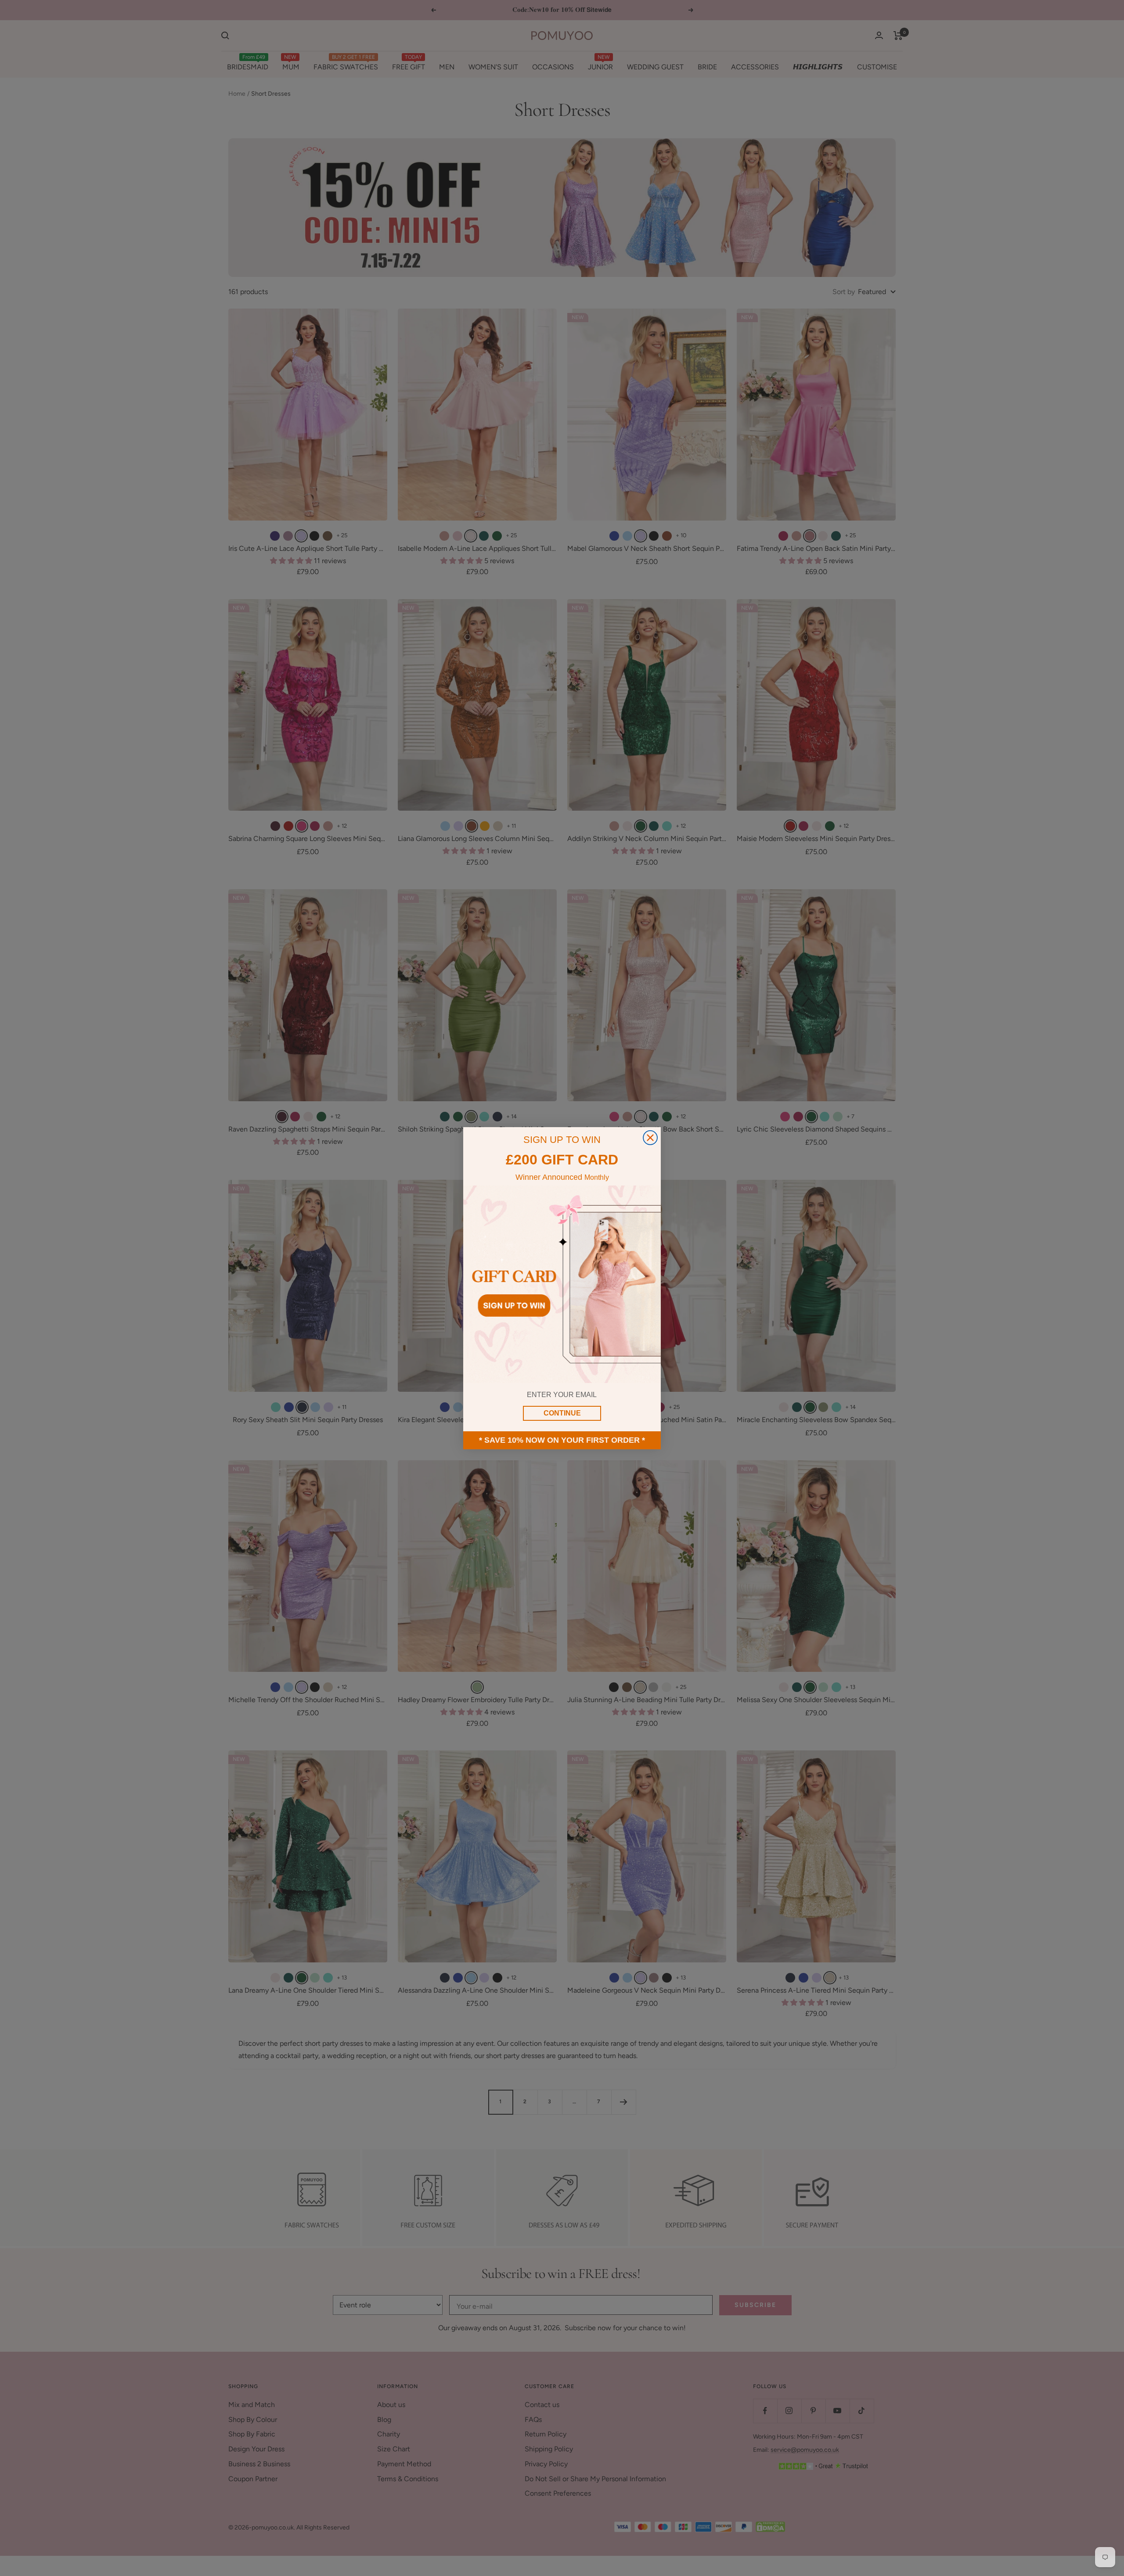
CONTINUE (562, 1413)
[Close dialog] (650, 1138)
